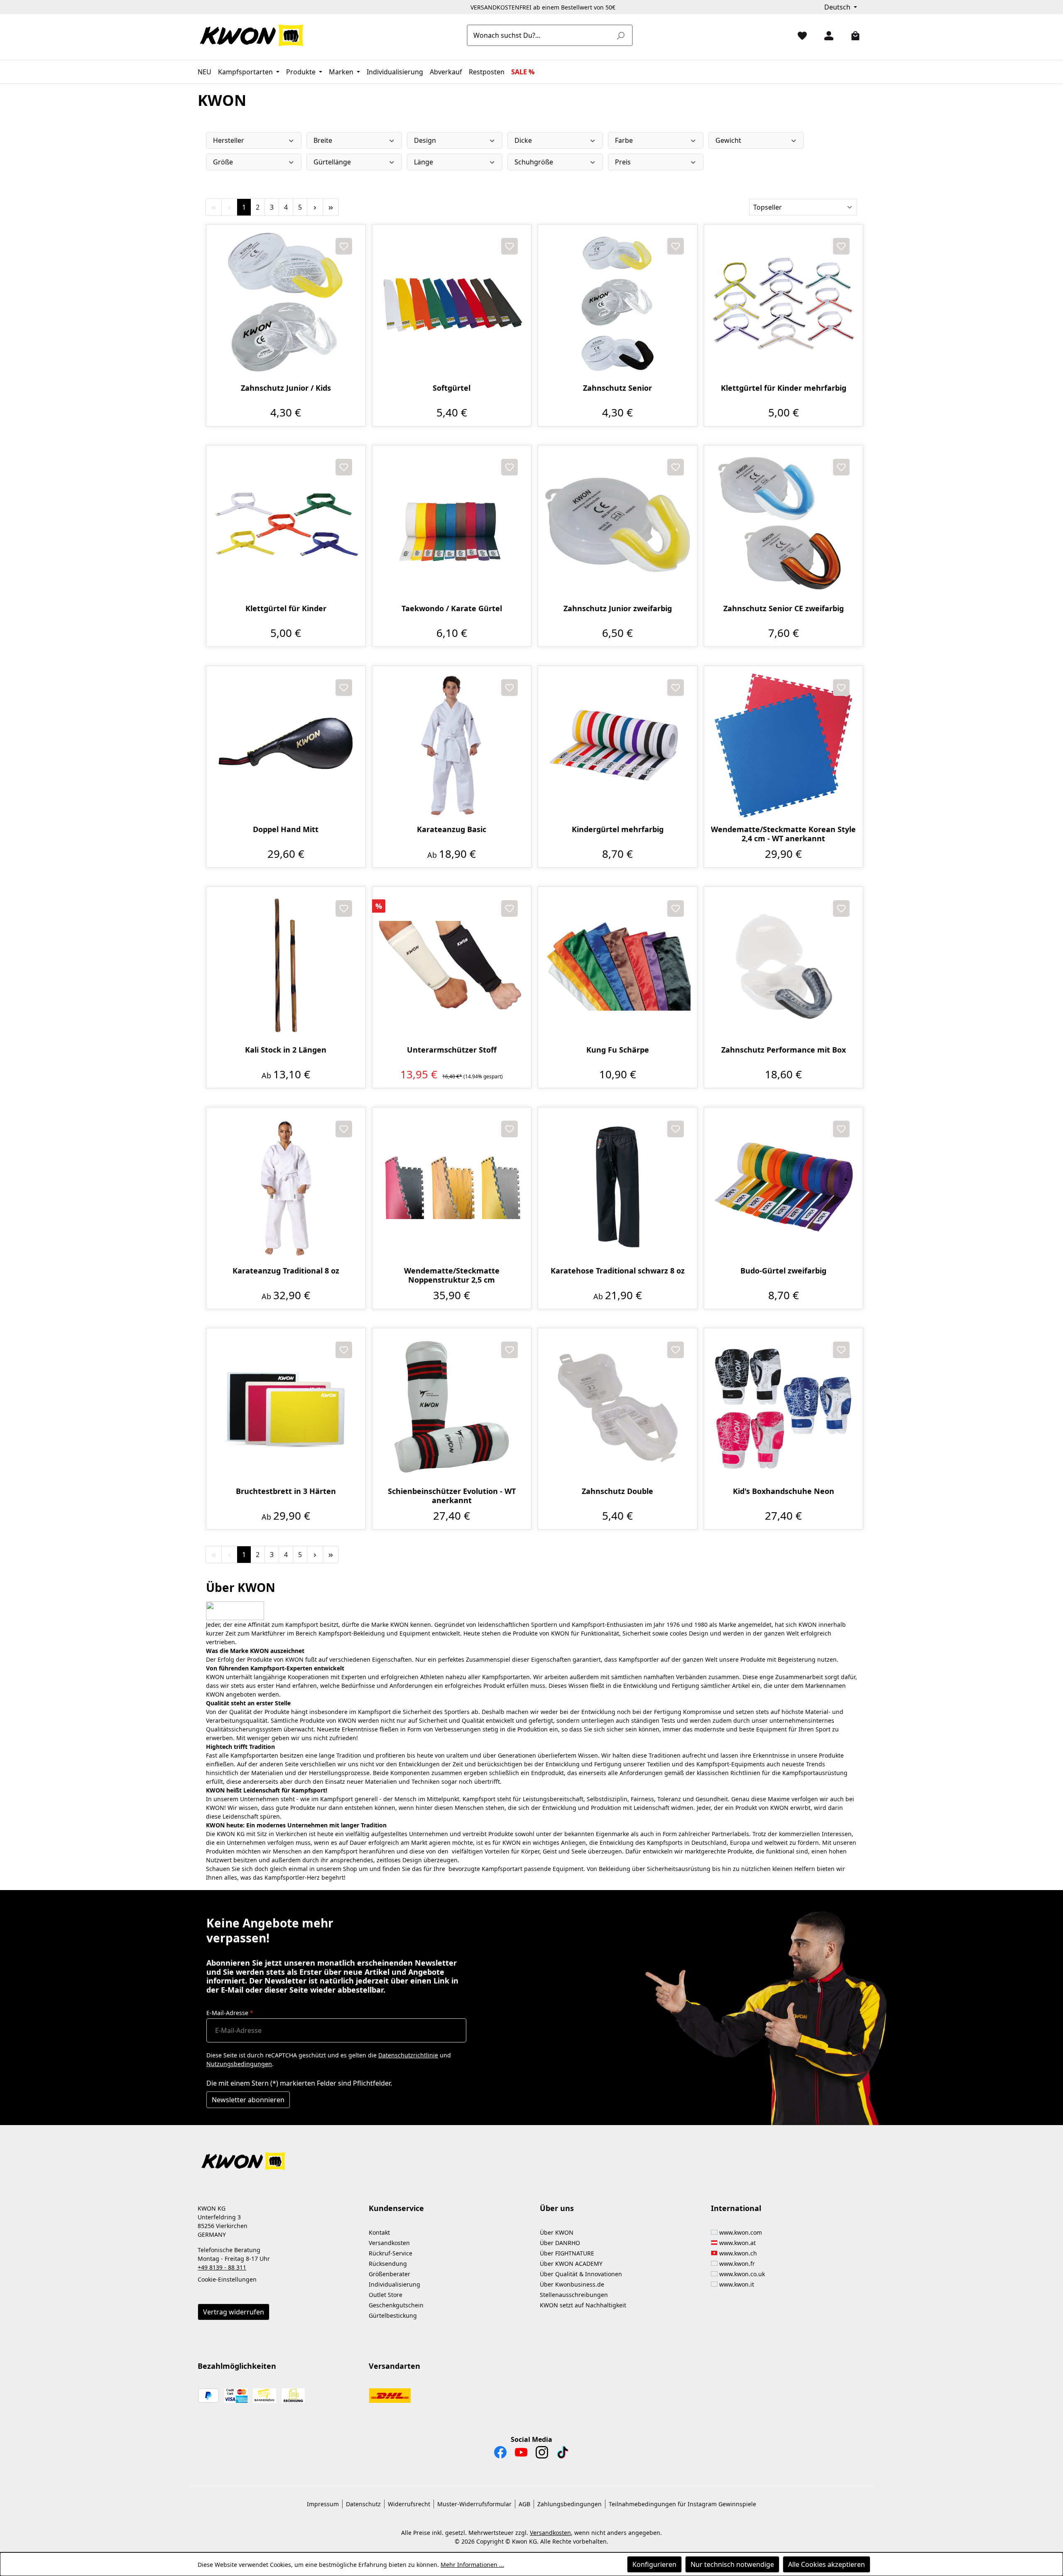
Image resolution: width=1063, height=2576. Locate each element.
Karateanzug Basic (452, 829)
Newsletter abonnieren (248, 2100)
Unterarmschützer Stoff (452, 1050)
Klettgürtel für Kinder (286, 608)
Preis (623, 162)
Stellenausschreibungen (574, 2295)
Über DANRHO (560, 2243)
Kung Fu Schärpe (618, 1050)
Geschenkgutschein (396, 2305)
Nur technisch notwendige (732, 2564)
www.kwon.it (737, 2284)
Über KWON (557, 2232)
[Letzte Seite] (331, 207)
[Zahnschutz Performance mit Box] (784, 966)
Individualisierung (394, 2284)
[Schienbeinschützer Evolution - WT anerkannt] (452, 1408)
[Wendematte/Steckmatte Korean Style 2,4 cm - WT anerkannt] (784, 746)
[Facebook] (500, 2454)
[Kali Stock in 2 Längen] (286, 966)
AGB (524, 2504)
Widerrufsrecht (409, 2504)
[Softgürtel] (452, 304)
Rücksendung (388, 2264)
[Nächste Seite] (315, 207)
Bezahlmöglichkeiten (237, 2366)
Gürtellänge (332, 162)
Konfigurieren (654, 2564)
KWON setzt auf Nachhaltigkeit (583, 2305)
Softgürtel (452, 388)
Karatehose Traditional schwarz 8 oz (618, 1271)
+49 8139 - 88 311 (222, 2267)
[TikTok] (563, 2454)
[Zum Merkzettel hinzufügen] (344, 246)
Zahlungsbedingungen (569, 2504)
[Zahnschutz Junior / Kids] (286, 304)
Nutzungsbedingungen (239, 2064)
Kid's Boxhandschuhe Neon (784, 1491)
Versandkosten (389, 2243)
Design (425, 140)
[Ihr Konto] (825, 35)
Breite (323, 140)
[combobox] (540, 35)
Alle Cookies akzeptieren (827, 2564)
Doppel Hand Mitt (286, 829)
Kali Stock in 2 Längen (286, 1050)
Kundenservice (396, 2208)
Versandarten (394, 2366)
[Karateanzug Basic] (452, 746)
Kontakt (379, 2232)
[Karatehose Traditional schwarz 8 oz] (618, 1187)
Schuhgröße (534, 162)
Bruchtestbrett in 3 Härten (286, 1491)
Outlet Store (386, 2295)
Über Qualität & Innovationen (581, 2274)
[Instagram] (542, 2454)
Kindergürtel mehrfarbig (618, 829)
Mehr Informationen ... (472, 2565)
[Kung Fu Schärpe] (618, 966)
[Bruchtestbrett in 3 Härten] (286, 1408)
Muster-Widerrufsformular (474, 2504)
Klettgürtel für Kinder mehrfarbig (784, 388)
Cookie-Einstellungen (227, 2279)
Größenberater (389, 2274)
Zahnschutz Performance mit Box (784, 1050)
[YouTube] (521, 2454)
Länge (424, 162)
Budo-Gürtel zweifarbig (783, 1271)
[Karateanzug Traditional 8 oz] (286, 1187)
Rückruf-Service (391, 2253)
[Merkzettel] (799, 35)
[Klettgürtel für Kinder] (286, 525)
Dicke (523, 140)
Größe (223, 162)
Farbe (624, 140)
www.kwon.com (741, 2232)
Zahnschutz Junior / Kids (286, 388)
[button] (531, 2156)
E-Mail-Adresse (230, 2013)
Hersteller (229, 140)
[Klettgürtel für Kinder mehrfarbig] (784, 304)
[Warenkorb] (852, 35)
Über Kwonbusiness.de (572, 2284)
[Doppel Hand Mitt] (286, 746)
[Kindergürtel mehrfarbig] (618, 746)
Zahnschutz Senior (617, 388)
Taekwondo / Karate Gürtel (452, 608)
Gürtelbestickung (393, 2315)
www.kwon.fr (737, 2264)
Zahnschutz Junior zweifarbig (618, 608)
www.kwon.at (737, 2243)
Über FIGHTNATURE (567, 2253)
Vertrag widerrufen (234, 2312)
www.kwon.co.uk (742, 2274)
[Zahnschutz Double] (618, 1408)
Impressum (323, 2504)
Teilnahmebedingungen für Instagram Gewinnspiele (682, 2504)
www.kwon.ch (738, 2253)
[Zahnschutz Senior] (618, 304)
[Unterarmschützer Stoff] (452, 966)
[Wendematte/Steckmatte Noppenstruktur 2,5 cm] (452, 1187)
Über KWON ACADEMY (571, 2264)
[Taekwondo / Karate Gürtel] (452, 525)
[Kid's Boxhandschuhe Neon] (784, 1408)
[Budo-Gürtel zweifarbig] (784, 1187)
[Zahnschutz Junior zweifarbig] (618, 525)
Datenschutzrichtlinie (408, 2055)
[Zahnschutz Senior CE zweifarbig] (784, 525)
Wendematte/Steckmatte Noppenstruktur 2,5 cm (452, 1275)
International (736, 2208)
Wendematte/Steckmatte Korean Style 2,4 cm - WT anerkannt (783, 834)
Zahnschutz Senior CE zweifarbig (784, 608)
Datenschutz (363, 2504)
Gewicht (728, 140)
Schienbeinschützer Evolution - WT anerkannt (452, 1496)
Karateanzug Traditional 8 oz (286, 1271)
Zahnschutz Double (617, 1491)
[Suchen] (620, 35)
